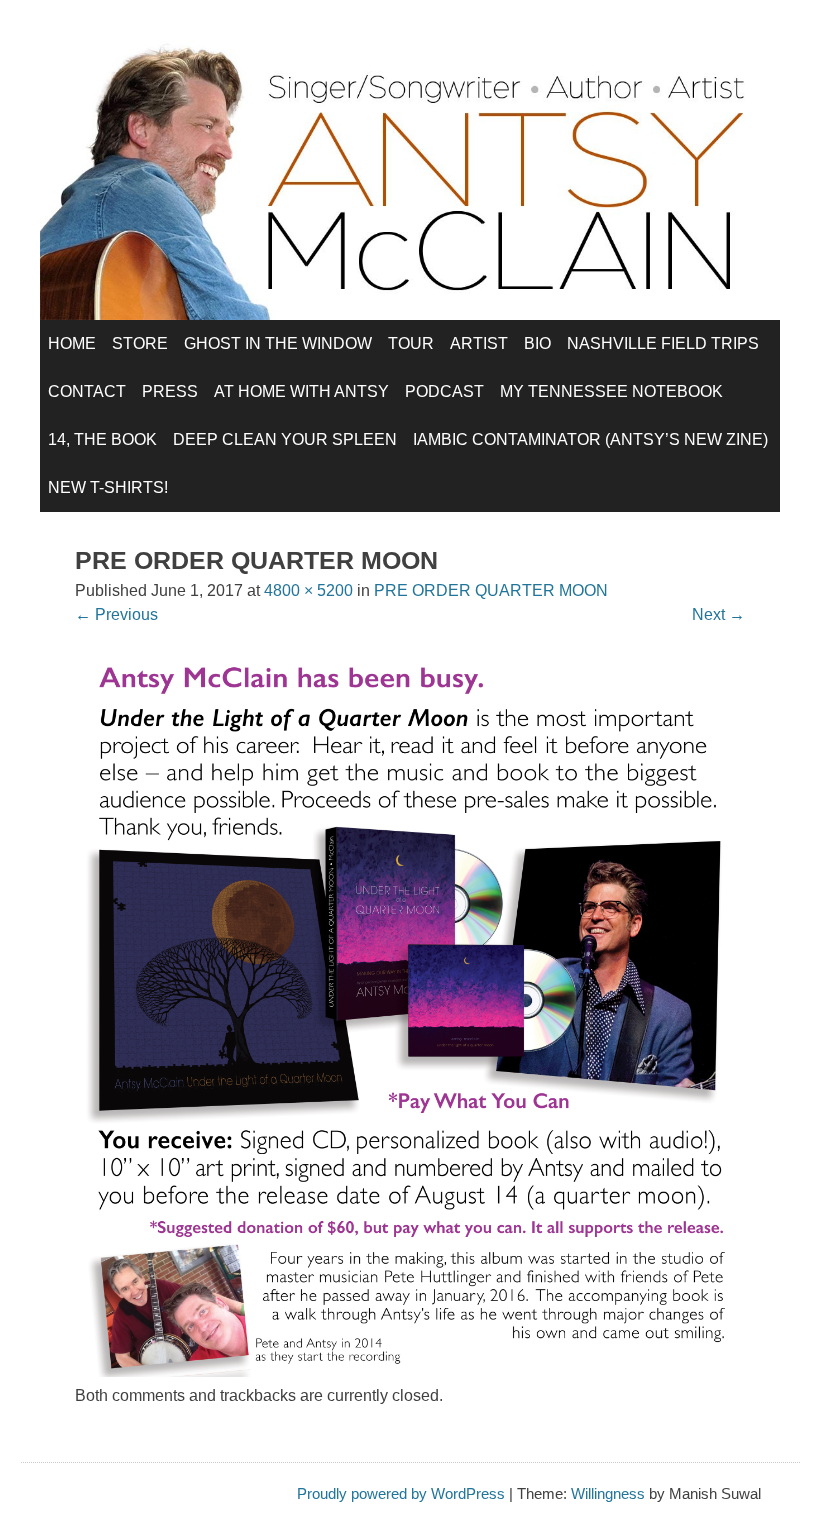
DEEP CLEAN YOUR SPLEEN (285, 439)
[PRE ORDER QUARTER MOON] (410, 1371)
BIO (537, 343)
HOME (72, 343)
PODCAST (444, 391)
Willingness (608, 1493)
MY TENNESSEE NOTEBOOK (611, 391)
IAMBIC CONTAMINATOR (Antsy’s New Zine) (590, 439)
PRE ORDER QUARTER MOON (491, 590)
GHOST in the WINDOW (278, 343)
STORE (140, 343)
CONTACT (87, 391)
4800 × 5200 (308, 590)
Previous (116, 614)
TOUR (411, 343)
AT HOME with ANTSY (301, 391)
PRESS (170, 391)
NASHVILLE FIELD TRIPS (663, 343)
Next (718, 614)
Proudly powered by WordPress (401, 1493)
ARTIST (479, 343)
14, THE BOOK (102, 439)
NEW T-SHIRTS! (108, 487)
